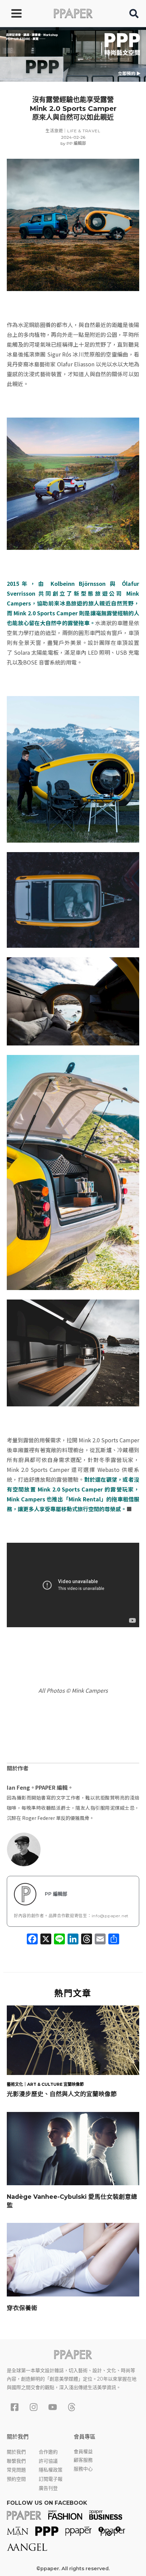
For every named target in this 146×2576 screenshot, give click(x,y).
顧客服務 (83, 2460)
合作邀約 (48, 2452)
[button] (134, 15)
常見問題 (16, 2470)
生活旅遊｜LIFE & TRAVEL (73, 131)
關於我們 (16, 2452)
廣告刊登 (48, 2488)
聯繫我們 (16, 2461)
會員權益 (83, 2452)
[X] (46, 1940)
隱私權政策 (51, 2470)
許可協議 (48, 2461)
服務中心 (83, 2469)
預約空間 (16, 2479)
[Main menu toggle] (16, 13)
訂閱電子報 (51, 2479)
